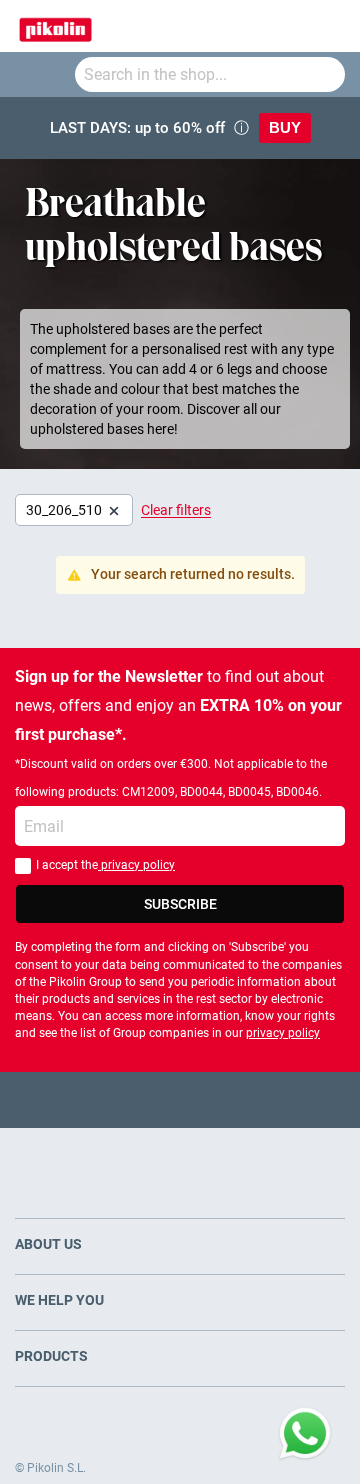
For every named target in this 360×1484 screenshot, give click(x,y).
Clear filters (176, 510)
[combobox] (210, 74)
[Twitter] (141, 1099)
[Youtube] (180, 1099)
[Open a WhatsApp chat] (305, 1434)
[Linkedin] (258, 1099)
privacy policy (136, 865)
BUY (285, 127)
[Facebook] (102, 1099)
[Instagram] (219, 1099)
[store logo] (55, 26)
